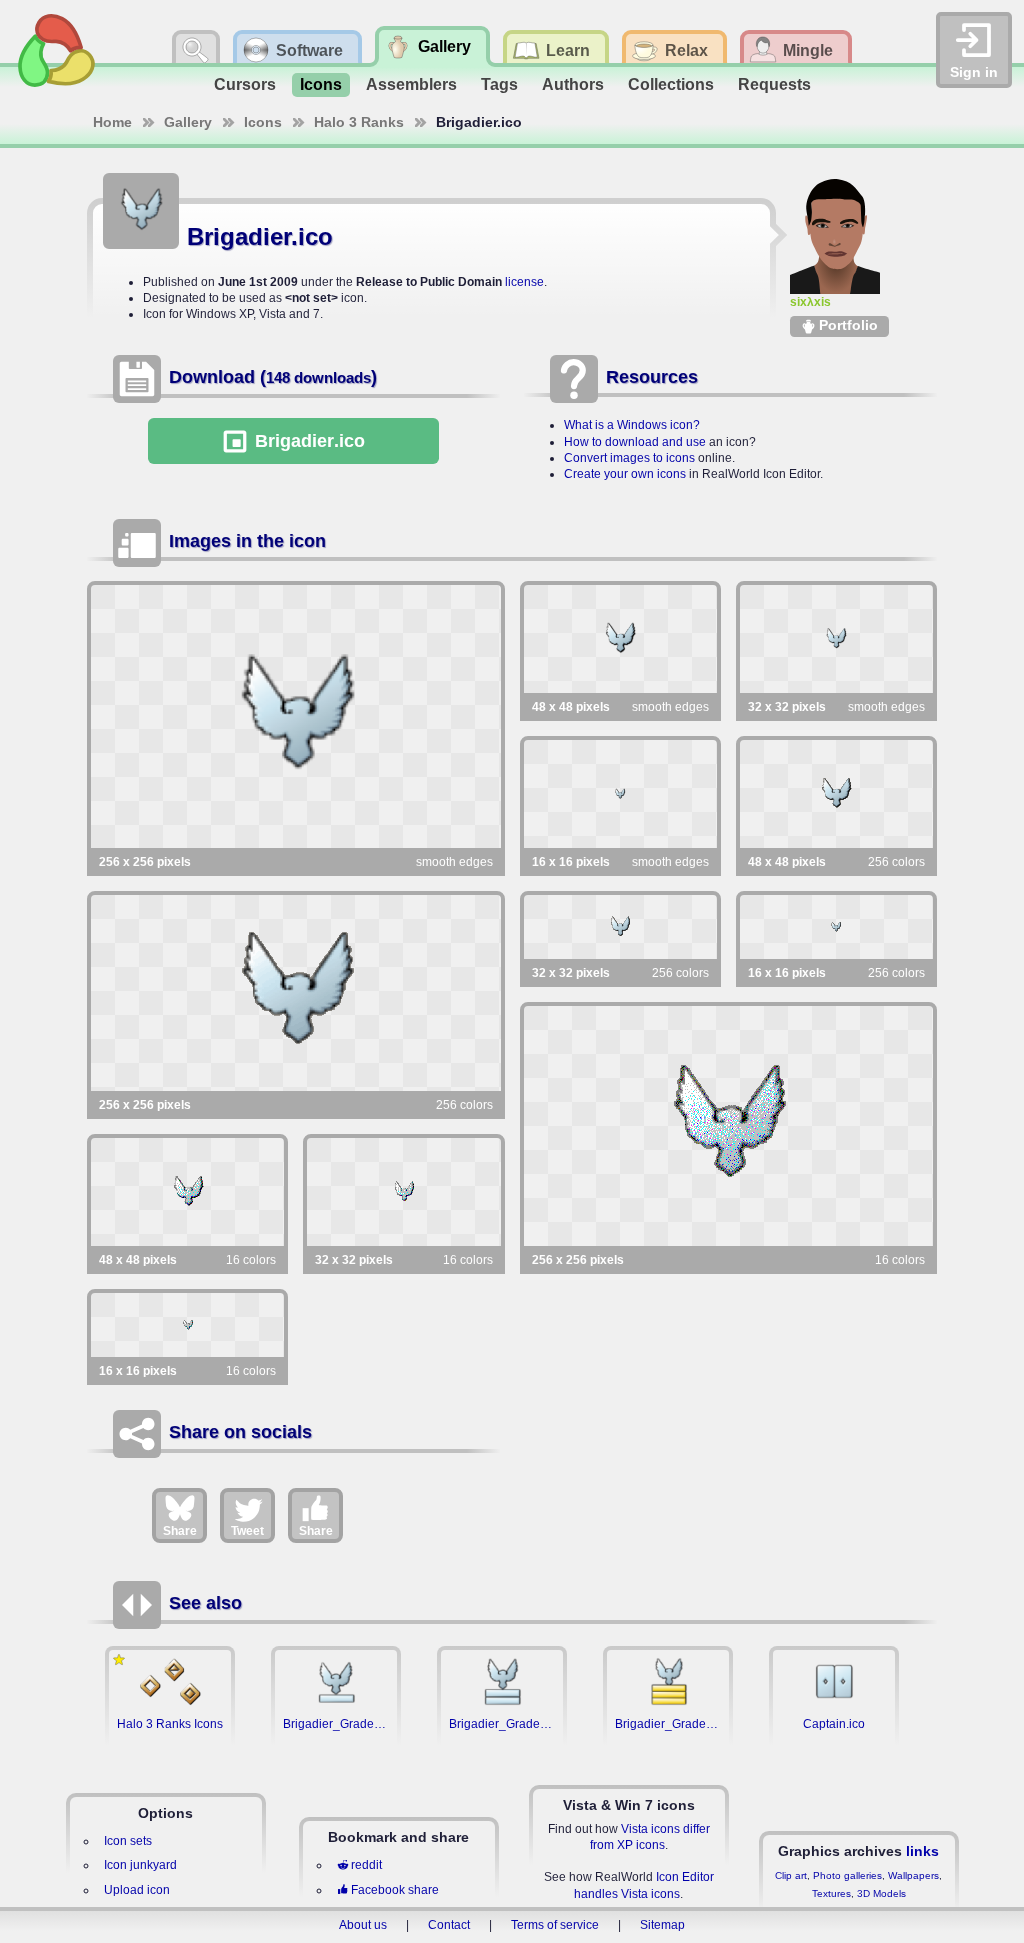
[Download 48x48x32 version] (620, 639)
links (922, 1851)
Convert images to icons (629, 458)
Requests (774, 84)
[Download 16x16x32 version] (620, 794)
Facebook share (395, 1890)
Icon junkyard (140, 1865)
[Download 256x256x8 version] (296, 993)
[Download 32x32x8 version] (620, 927)
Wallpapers (913, 1875)
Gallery (188, 122)
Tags (499, 84)
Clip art (791, 1875)
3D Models (881, 1893)
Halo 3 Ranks (359, 122)
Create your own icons (625, 474)
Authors (573, 84)
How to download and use (635, 442)
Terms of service (555, 1925)
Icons (321, 84)
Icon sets (128, 1841)
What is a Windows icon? (632, 425)
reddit (366, 1865)
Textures (831, 1893)
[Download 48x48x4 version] (187, 1192)
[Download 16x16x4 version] (187, 1325)
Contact (449, 1925)
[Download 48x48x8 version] (836, 794)
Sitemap (662, 1925)
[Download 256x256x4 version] (729, 1126)
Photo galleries (847, 1875)
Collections (671, 84)
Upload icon (137, 1890)
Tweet (247, 1531)
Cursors (245, 84)
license (524, 282)
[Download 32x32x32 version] (836, 639)
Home (112, 122)
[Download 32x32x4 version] (403, 1192)
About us (363, 1925)
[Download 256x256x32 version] (296, 716)
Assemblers (411, 84)
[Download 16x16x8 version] (836, 927)
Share (180, 1531)
